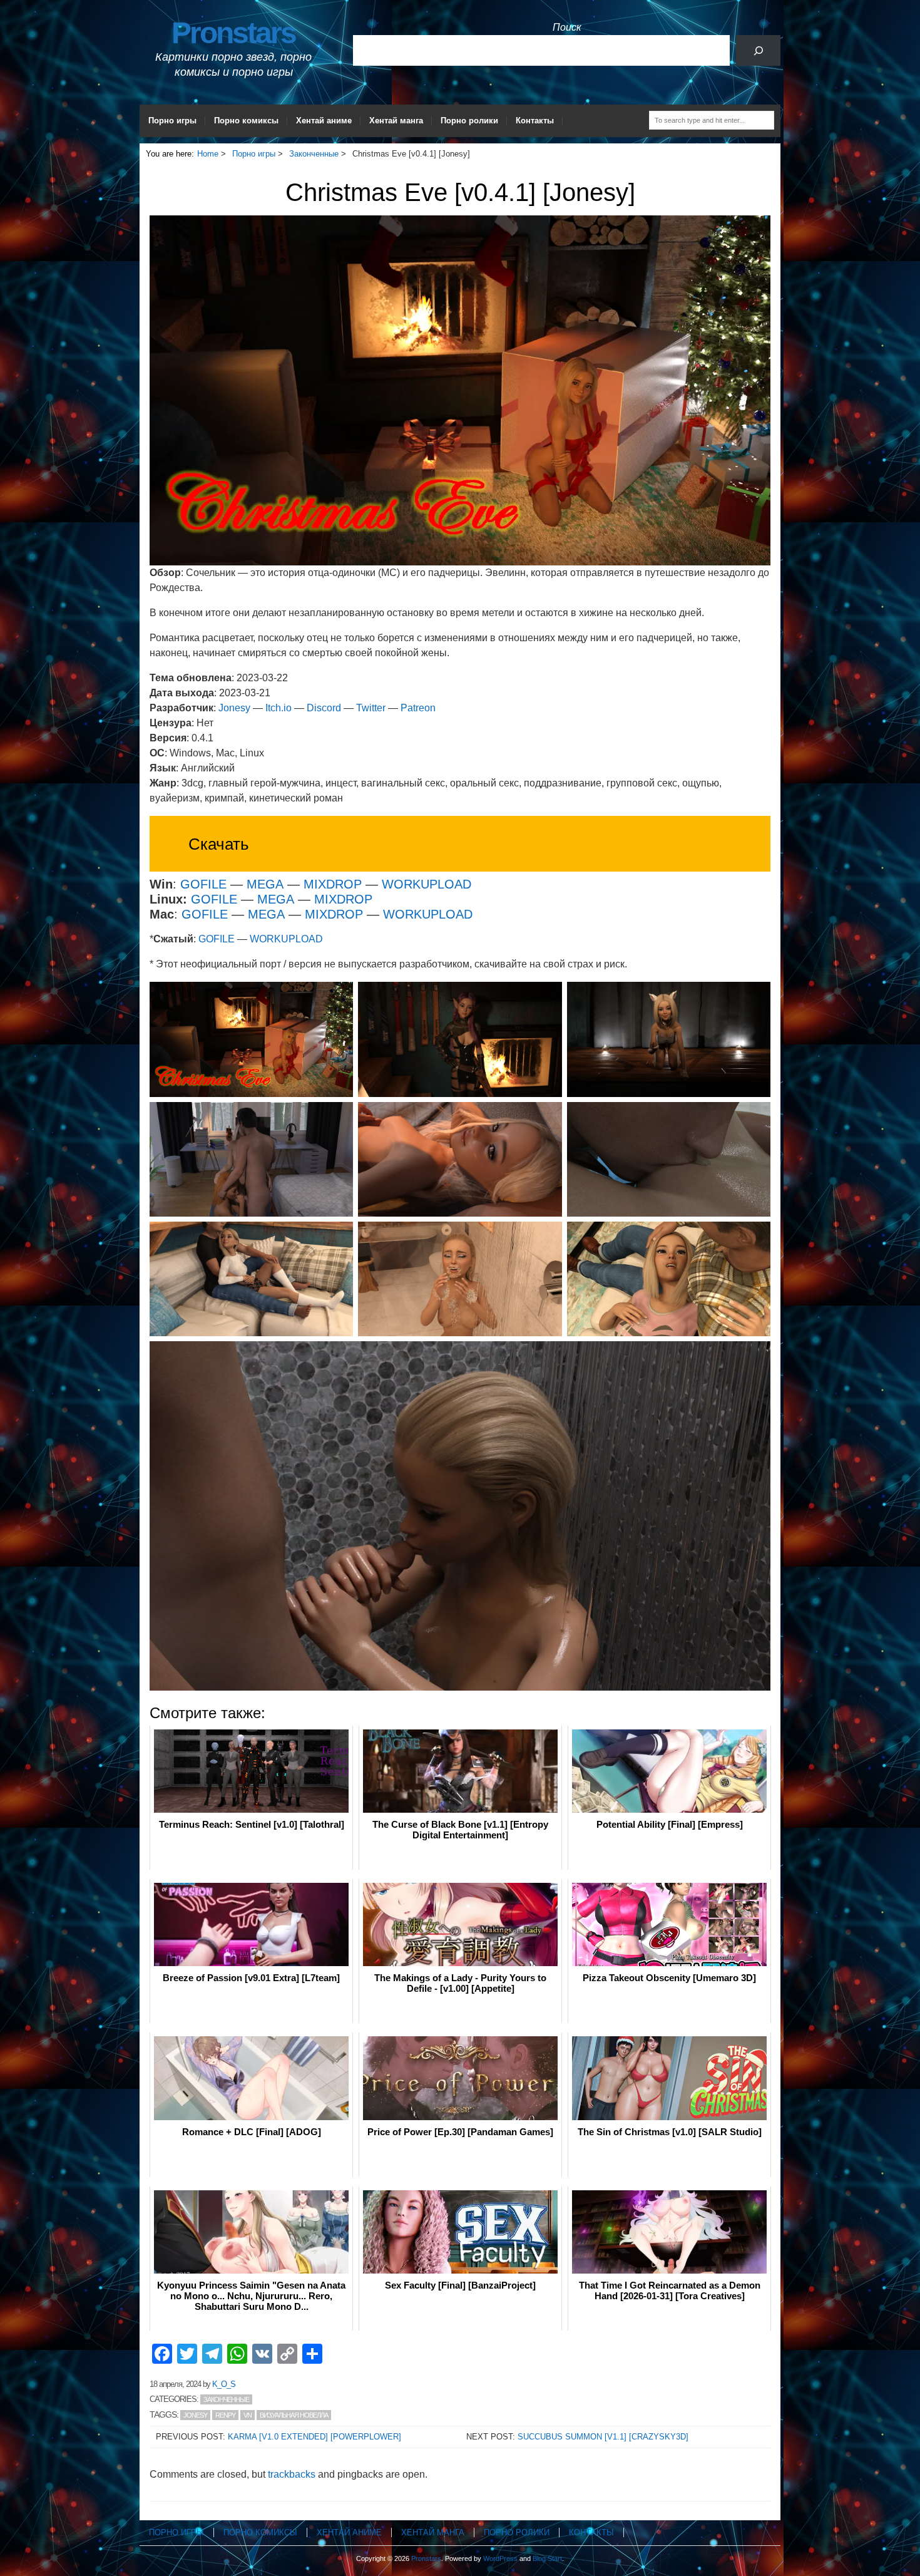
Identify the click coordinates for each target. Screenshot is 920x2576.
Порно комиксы (246, 121)
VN (248, 2415)
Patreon (418, 708)
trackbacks (292, 2474)
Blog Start (547, 2558)
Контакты (535, 121)
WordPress (500, 2558)
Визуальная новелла (294, 2415)
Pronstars (233, 33)
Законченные (226, 2399)
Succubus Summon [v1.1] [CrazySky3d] (603, 2437)
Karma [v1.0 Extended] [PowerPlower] (314, 2437)
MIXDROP (333, 884)
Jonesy (234, 708)
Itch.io (279, 708)
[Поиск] (758, 50)
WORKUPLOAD (427, 884)
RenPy (225, 2415)
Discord (324, 708)
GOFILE (203, 884)
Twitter (371, 708)
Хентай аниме (324, 121)
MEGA (265, 884)
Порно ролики (469, 121)
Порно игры (172, 121)
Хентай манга (396, 121)
